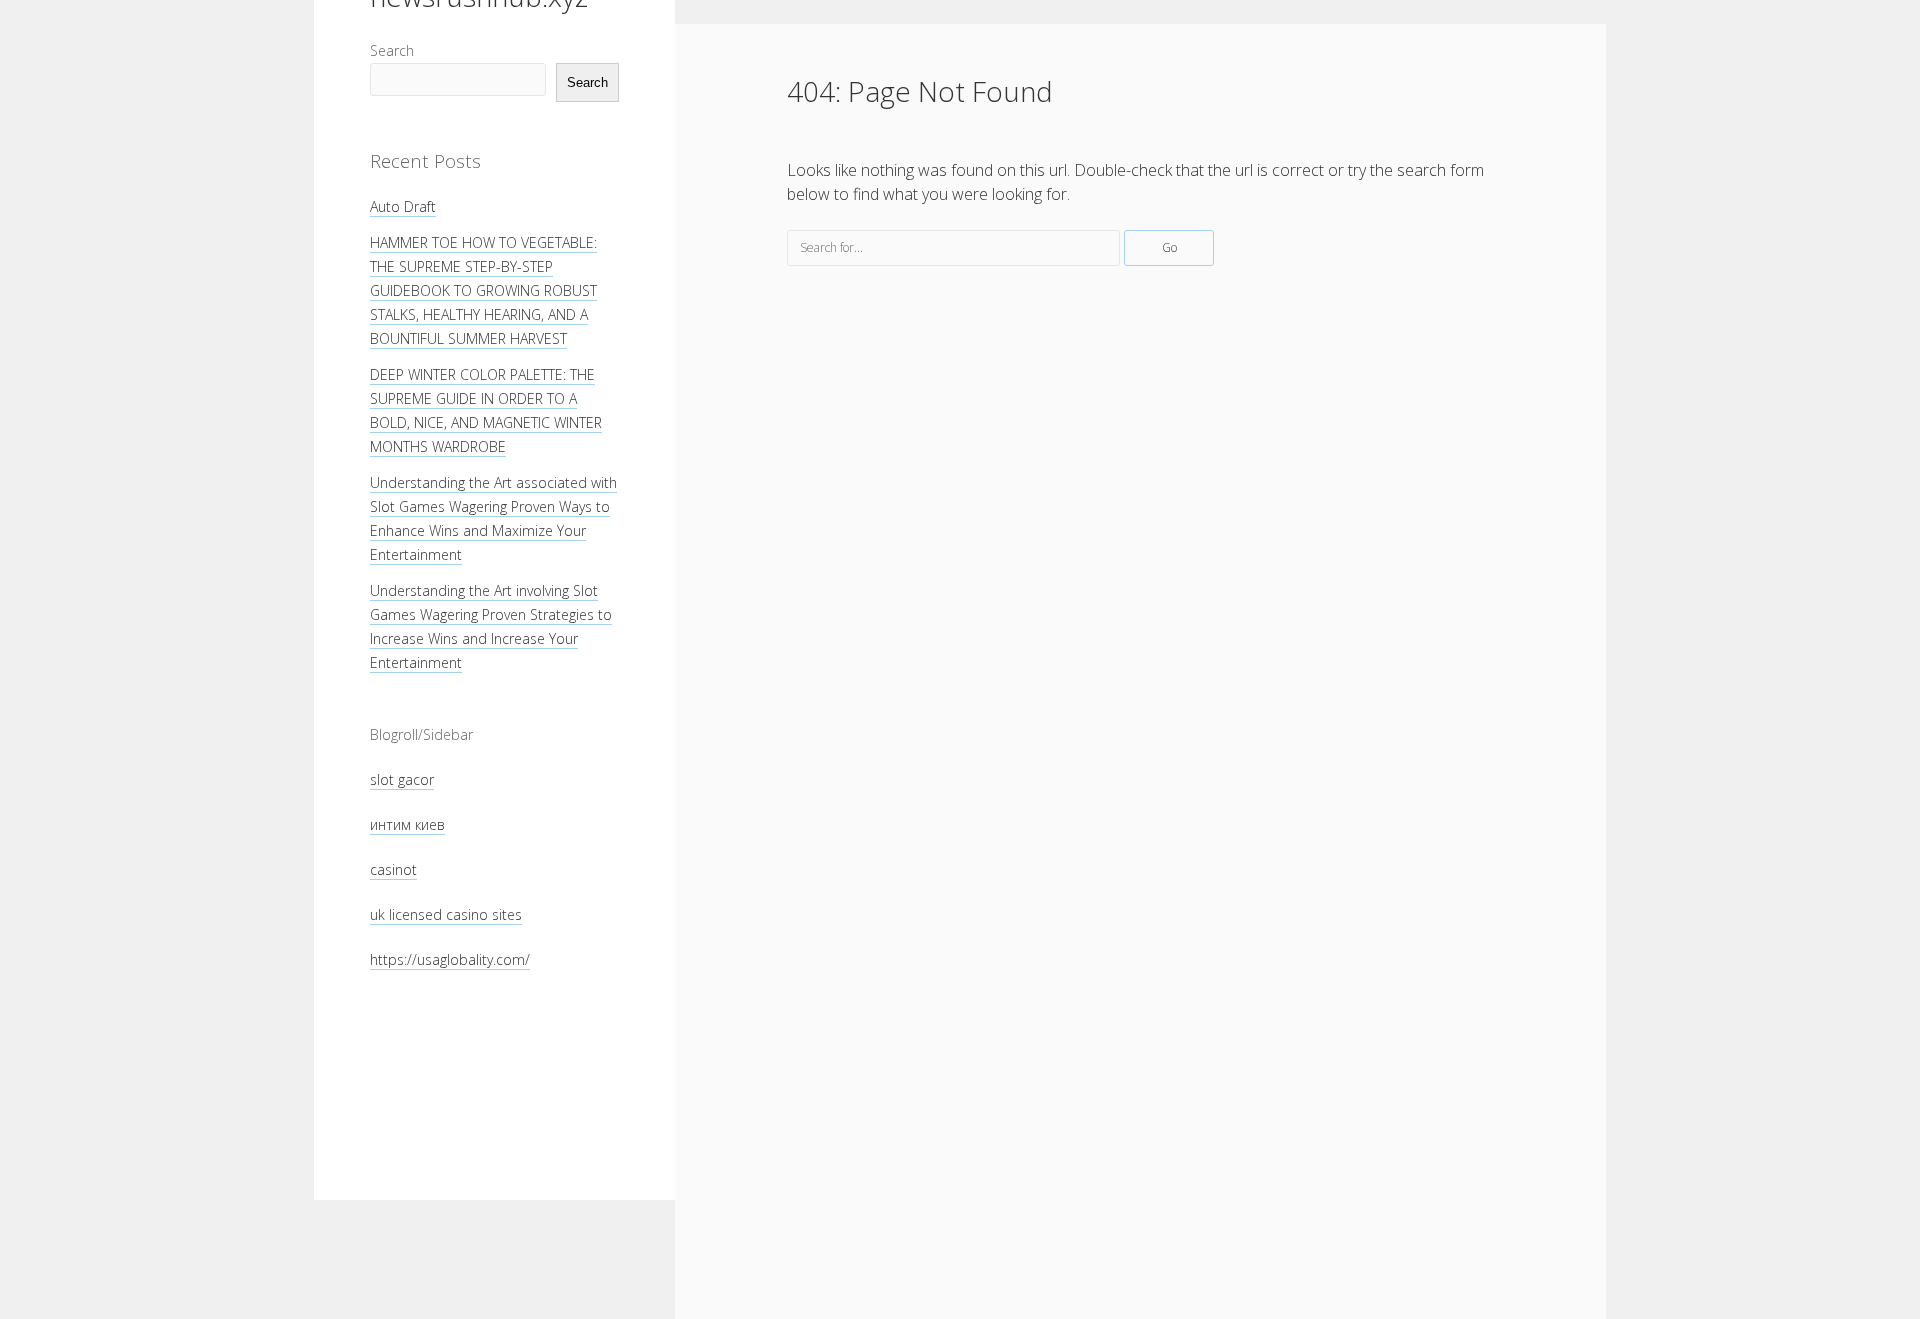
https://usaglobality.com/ (450, 959)
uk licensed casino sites (446, 914)
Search (392, 50)
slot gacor (402, 779)
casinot (393, 869)
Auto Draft (403, 206)
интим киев (407, 824)
